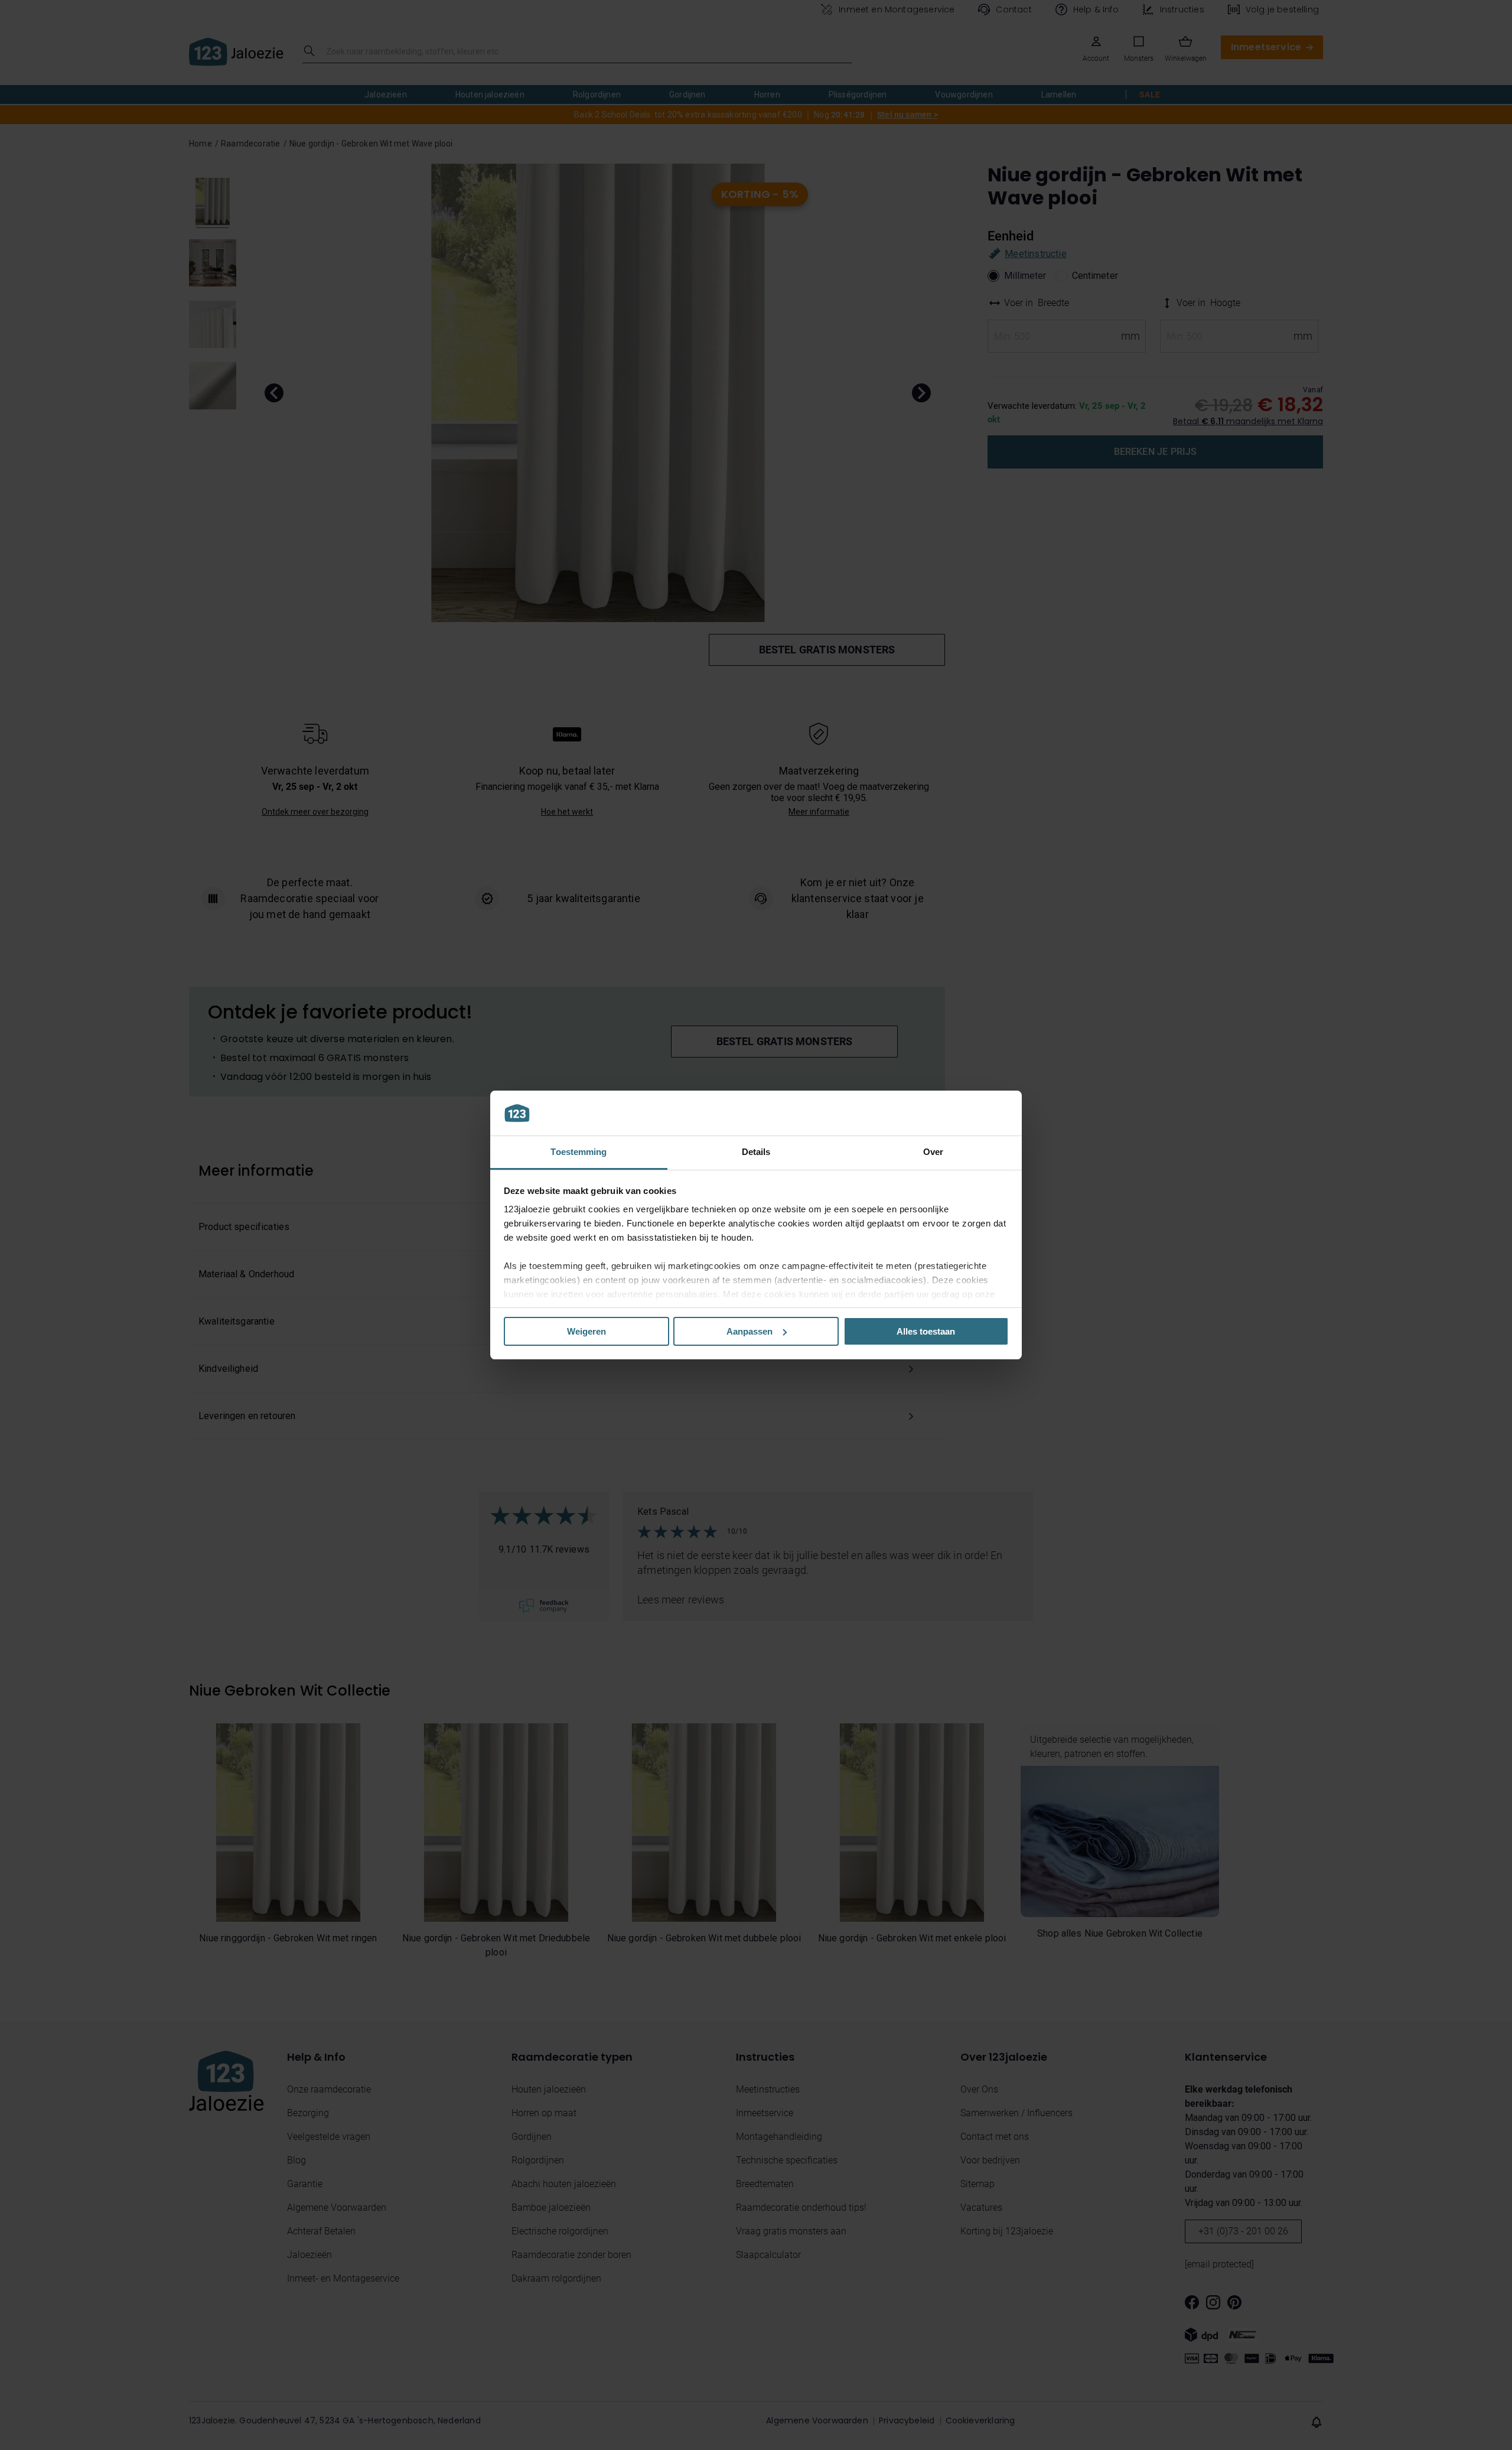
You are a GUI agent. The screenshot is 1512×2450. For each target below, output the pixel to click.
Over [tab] (933, 1152)
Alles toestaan (926, 1331)
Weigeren (586, 1331)
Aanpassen (750, 1331)
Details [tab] (756, 1152)
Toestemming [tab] (579, 1152)
